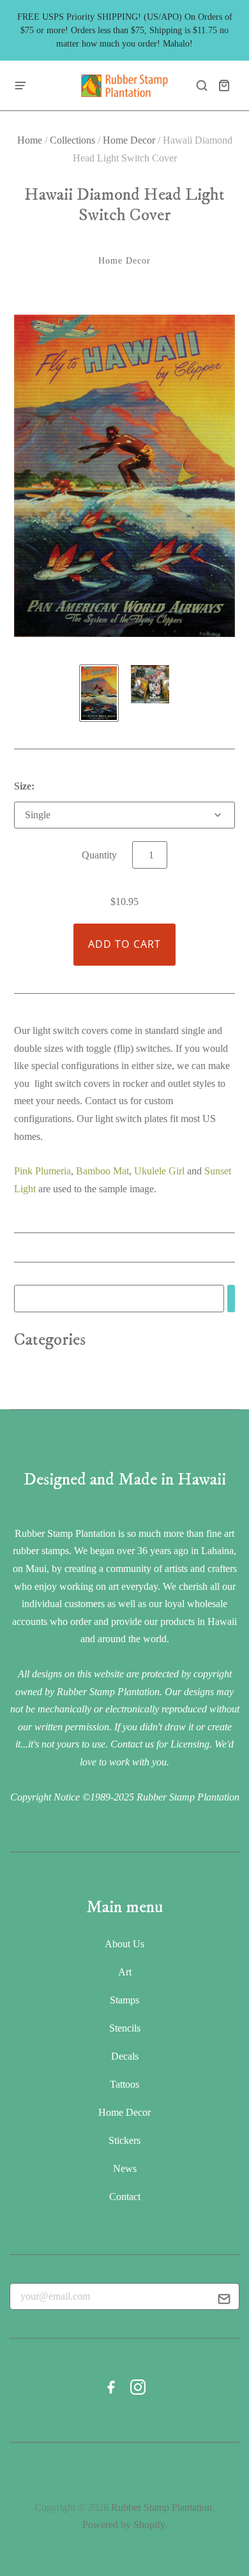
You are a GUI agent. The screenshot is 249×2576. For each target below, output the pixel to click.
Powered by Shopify (124, 2525)
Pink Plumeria (42, 1171)
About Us (124, 1944)
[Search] (231, 1299)
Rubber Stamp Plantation (162, 2507)
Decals (125, 2056)
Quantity (99, 855)
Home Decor (129, 140)
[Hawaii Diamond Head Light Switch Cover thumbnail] (99, 693)
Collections (72, 140)
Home (30, 140)
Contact (125, 2197)
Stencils (125, 2028)
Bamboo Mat (102, 1171)
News (125, 2168)
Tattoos (124, 2084)
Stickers (124, 2140)
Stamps (124, 2000)
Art (125, 1972)
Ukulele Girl (159, 1171)
